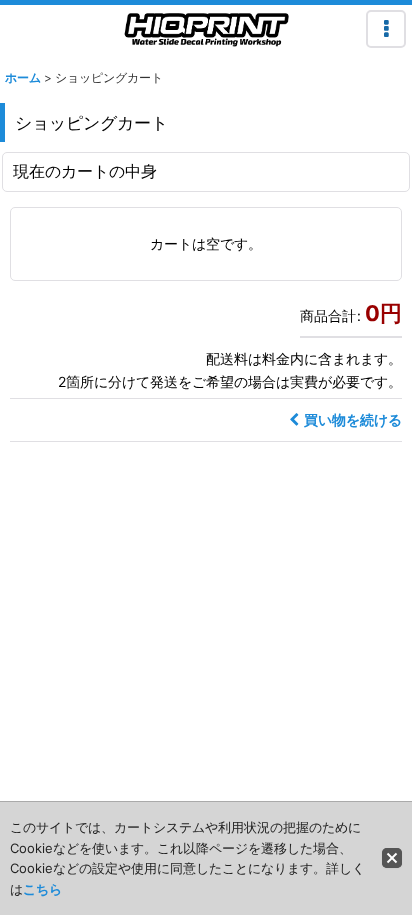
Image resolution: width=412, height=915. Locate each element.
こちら (42, 889)
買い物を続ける (353, 419)
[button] (386, 29)
